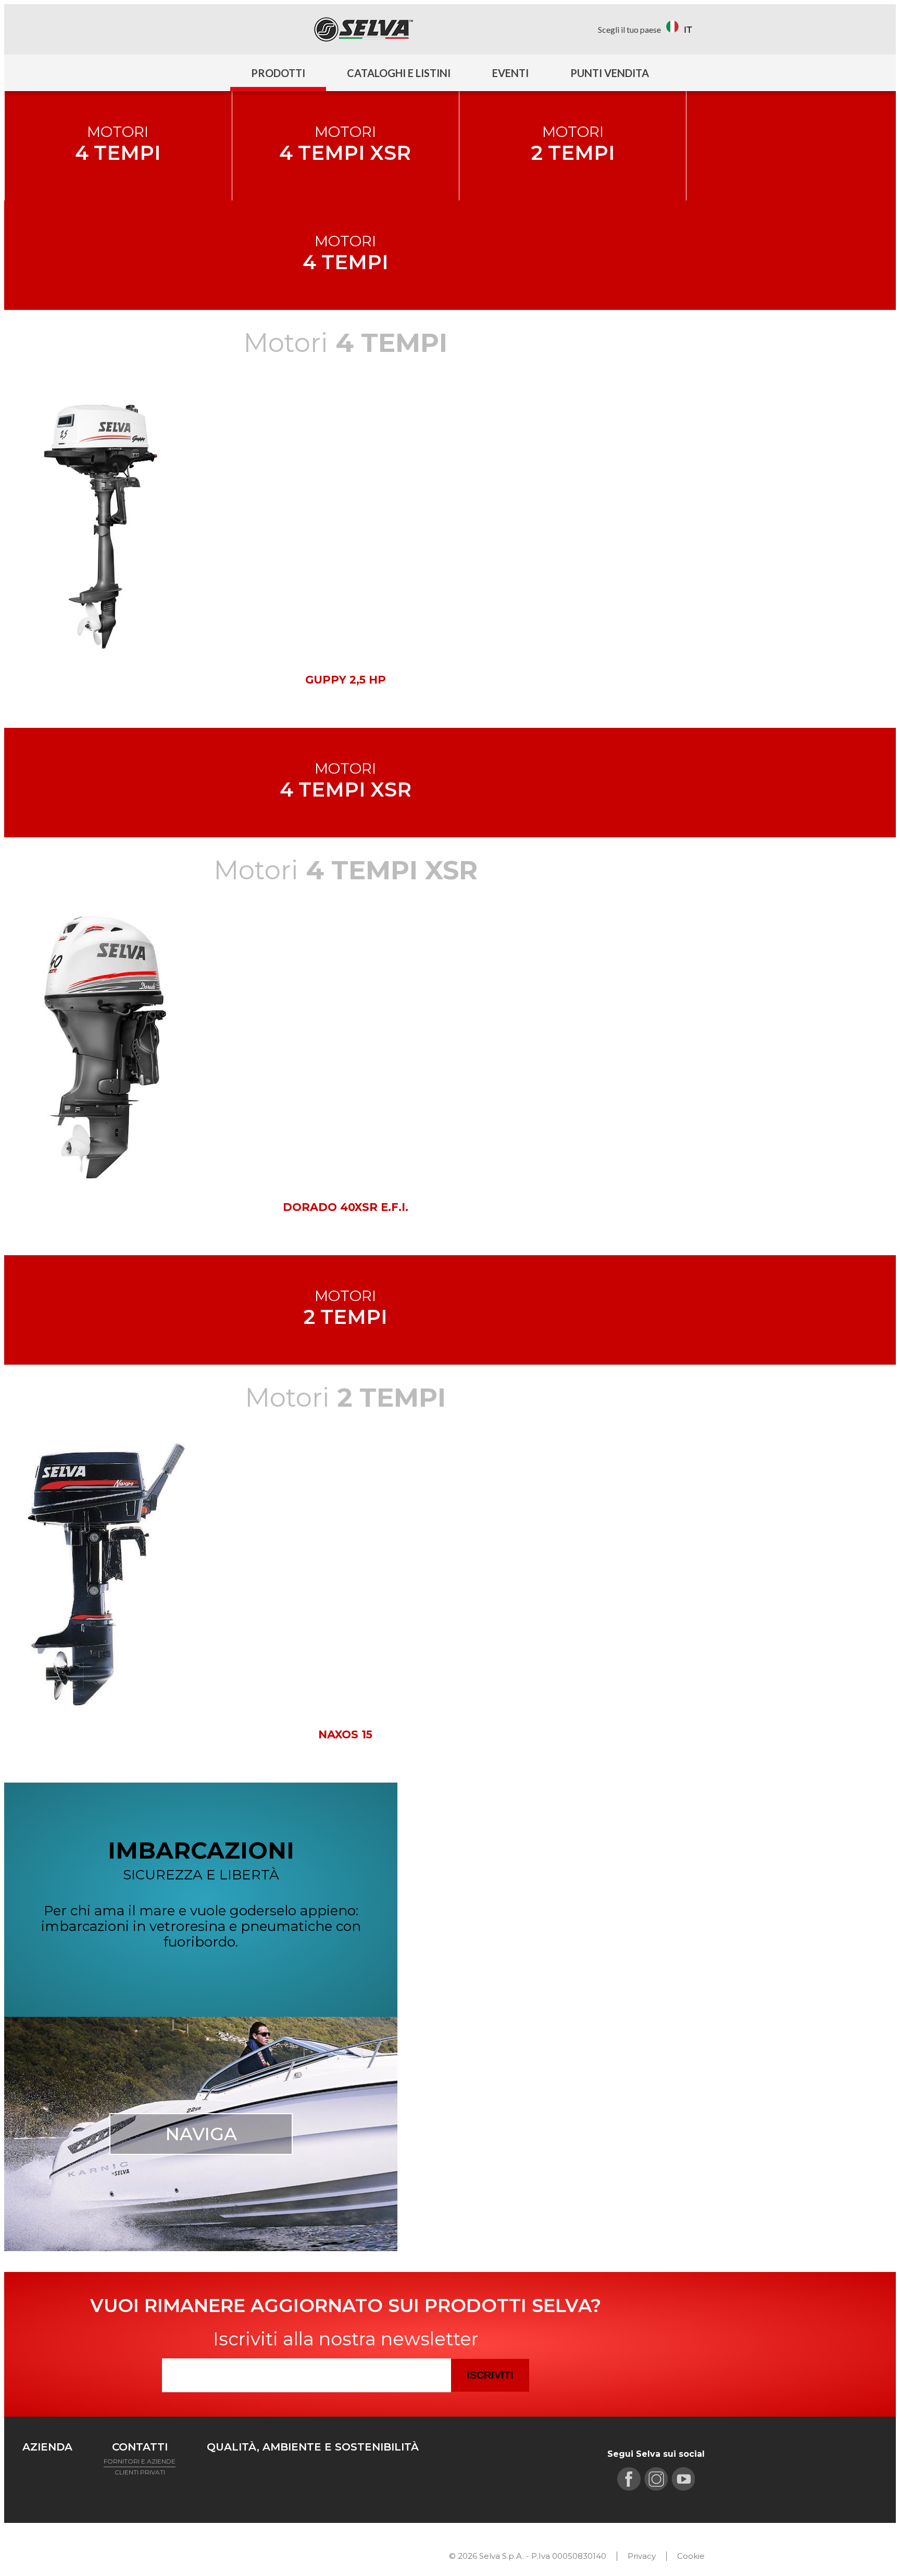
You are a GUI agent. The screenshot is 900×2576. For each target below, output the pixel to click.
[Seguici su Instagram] (53, 29)
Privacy (642, 2556)
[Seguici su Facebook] (32, 29)
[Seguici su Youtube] (75, 29)
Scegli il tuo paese (629, 29)
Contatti (140, 2447)
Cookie (691, 2556)
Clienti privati (140, 2472)
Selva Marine (364, 29)
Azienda (47, 2447)
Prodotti (278, 73)
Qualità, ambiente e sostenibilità (313, 2447)
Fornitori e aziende (140, 2461)
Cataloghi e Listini (399, 73)
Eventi (510, 73)
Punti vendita (610, 73)
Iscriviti (490, 2375)
